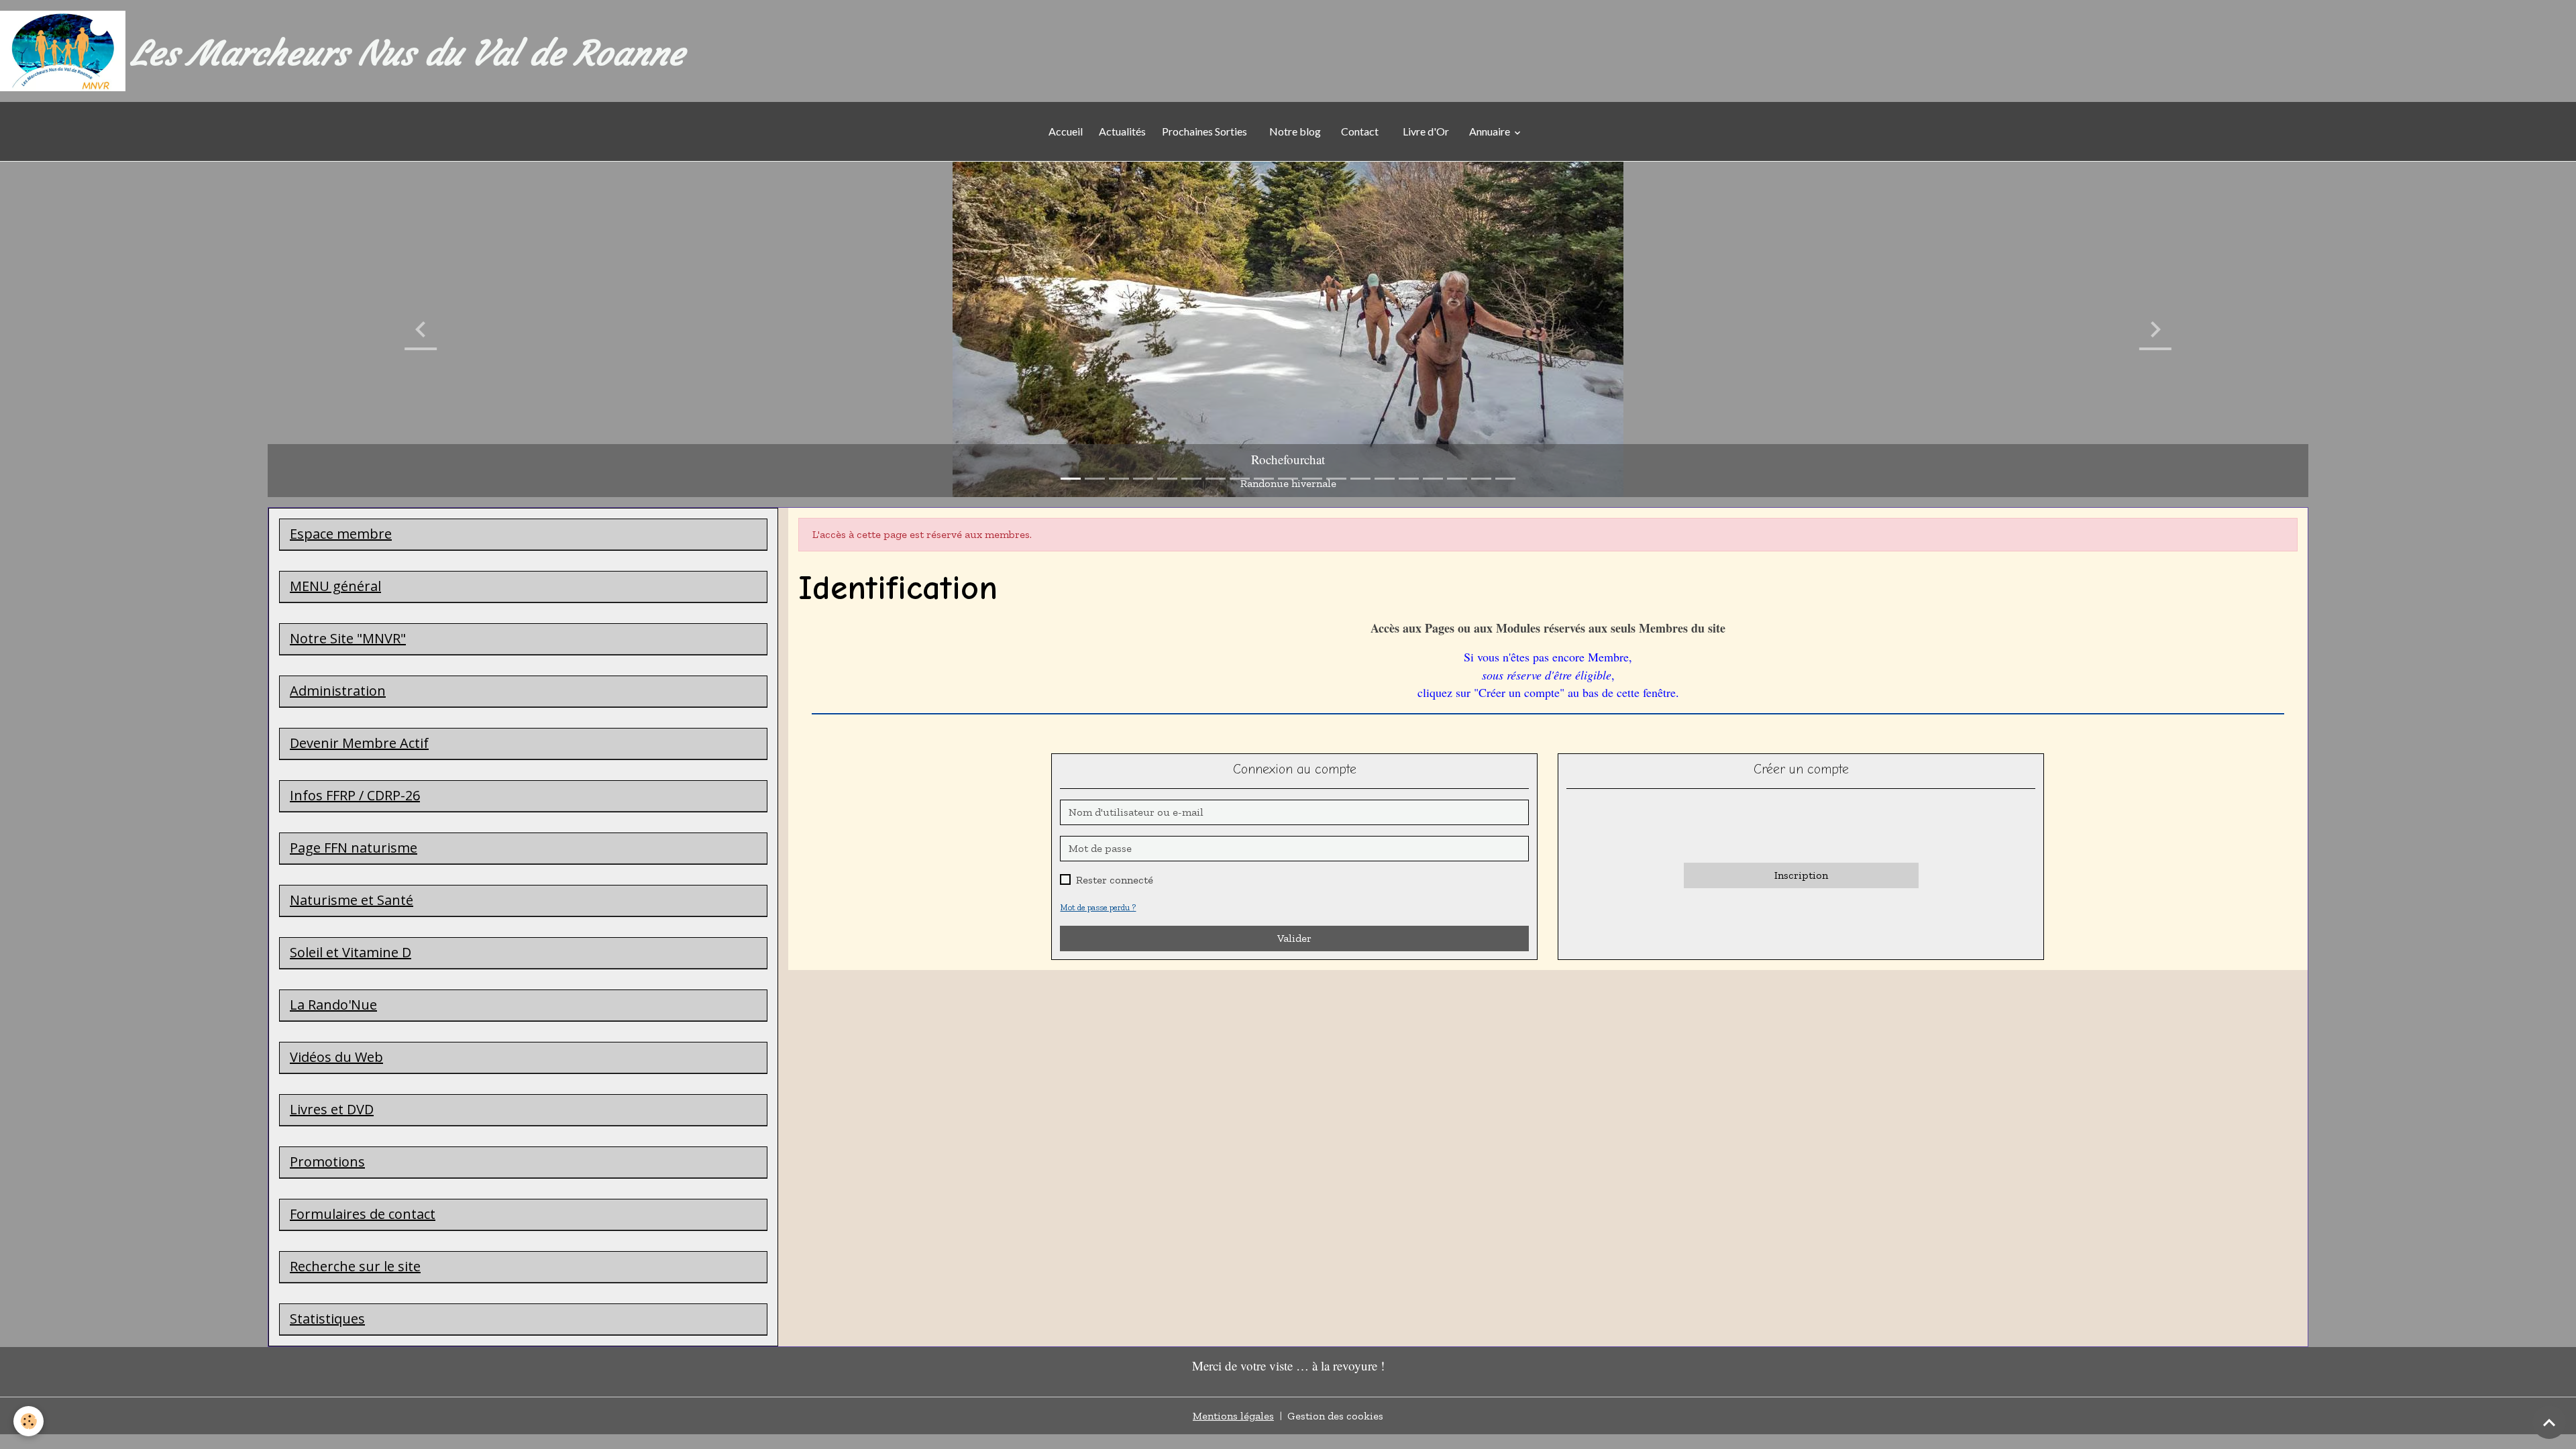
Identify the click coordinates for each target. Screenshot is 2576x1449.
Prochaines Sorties (1206, 131)
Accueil (1066, 131)
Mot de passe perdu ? (1098, 907)
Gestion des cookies (1335, 1416)
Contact (1360, 131)
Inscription (1801, 875)
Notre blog (1294, 131)
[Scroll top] (2549, 1422)
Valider (1294, 938)
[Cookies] (29, 1421)
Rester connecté (1115, 880)
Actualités (1122, 131)
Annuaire (1491, 131)
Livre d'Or (1426, 131)
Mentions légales (1233, 1416)
